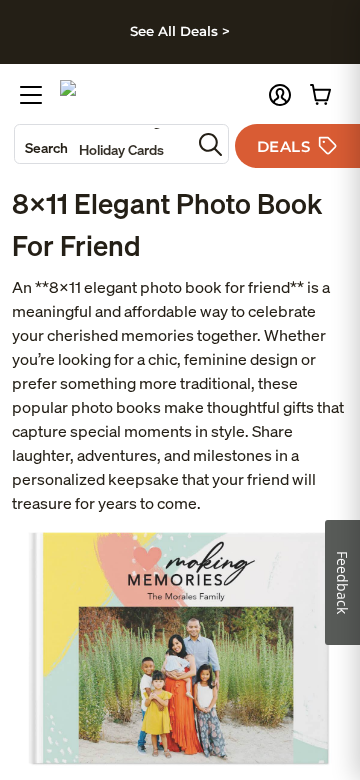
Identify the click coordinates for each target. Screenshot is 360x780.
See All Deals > (180, 31)
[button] (280, 95)
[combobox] (103, 144)
